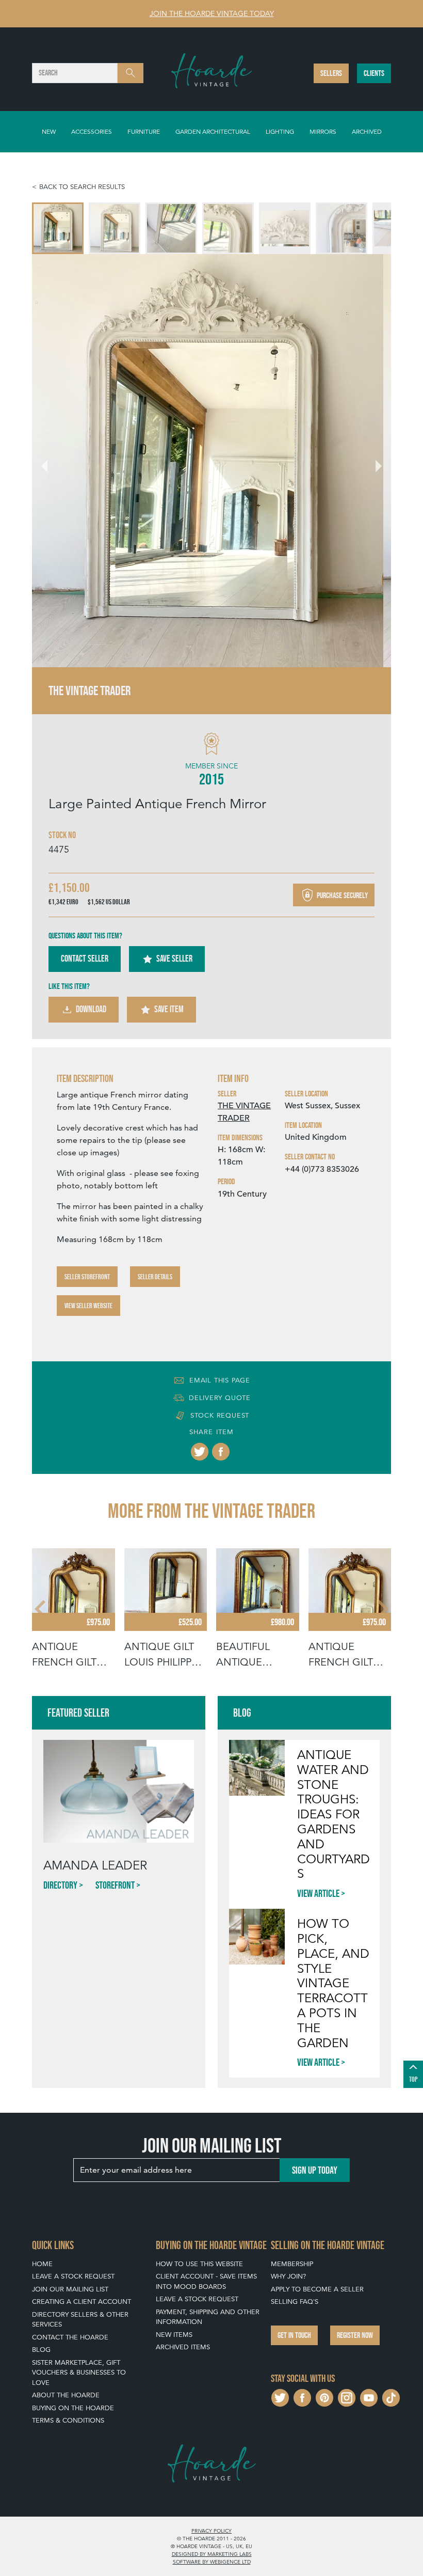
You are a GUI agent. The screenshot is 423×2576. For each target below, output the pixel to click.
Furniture (144, 131)
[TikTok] (391, 2397)
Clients (374, 73)
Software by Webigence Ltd (212, 2562)
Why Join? (288, 2276)
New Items (174, 2335)
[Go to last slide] (41, 1609)
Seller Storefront (87, 1277)
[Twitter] (200, 1452)
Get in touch (294, 2335)
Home (42, 2264)
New (49, 131)
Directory (60, 1885)
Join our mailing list (70, 2289)
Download (91, 1009)
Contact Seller (85, 959)
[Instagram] (347, 2397)
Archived (367, 131)
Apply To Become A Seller (317, 2289)
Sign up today (315, 2170)
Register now (355, 2335)
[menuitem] (58, 228)
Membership (292, 2264)
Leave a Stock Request (73, 2276)
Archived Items (183, 2347)
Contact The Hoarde (70, 2337)
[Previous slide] (51, 461)
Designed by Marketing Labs (212, 2554)
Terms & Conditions (68, 2420)
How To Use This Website (199, 2264)
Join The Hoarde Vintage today (212, 13)
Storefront (115, 1885)
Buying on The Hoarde (73, 2408)
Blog (41, 2350)
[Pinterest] (324, 2397)
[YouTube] (369, 2397)
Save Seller (174, 959)
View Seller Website (88, 1306)
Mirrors (323, 131)
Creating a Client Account (82, 2302)
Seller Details (155, 1277)
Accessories (92, 131)
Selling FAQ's (295, 2302)
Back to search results (82, 187)
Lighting (280, 131)
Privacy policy (211, 2531)
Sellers (331, 73)
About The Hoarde (66, 2395)
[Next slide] (372, 461)
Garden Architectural (213, 131)
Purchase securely (341, 895)
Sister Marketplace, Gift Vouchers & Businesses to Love (79, 2373)
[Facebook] (221, 1452)
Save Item (169, 1009)
